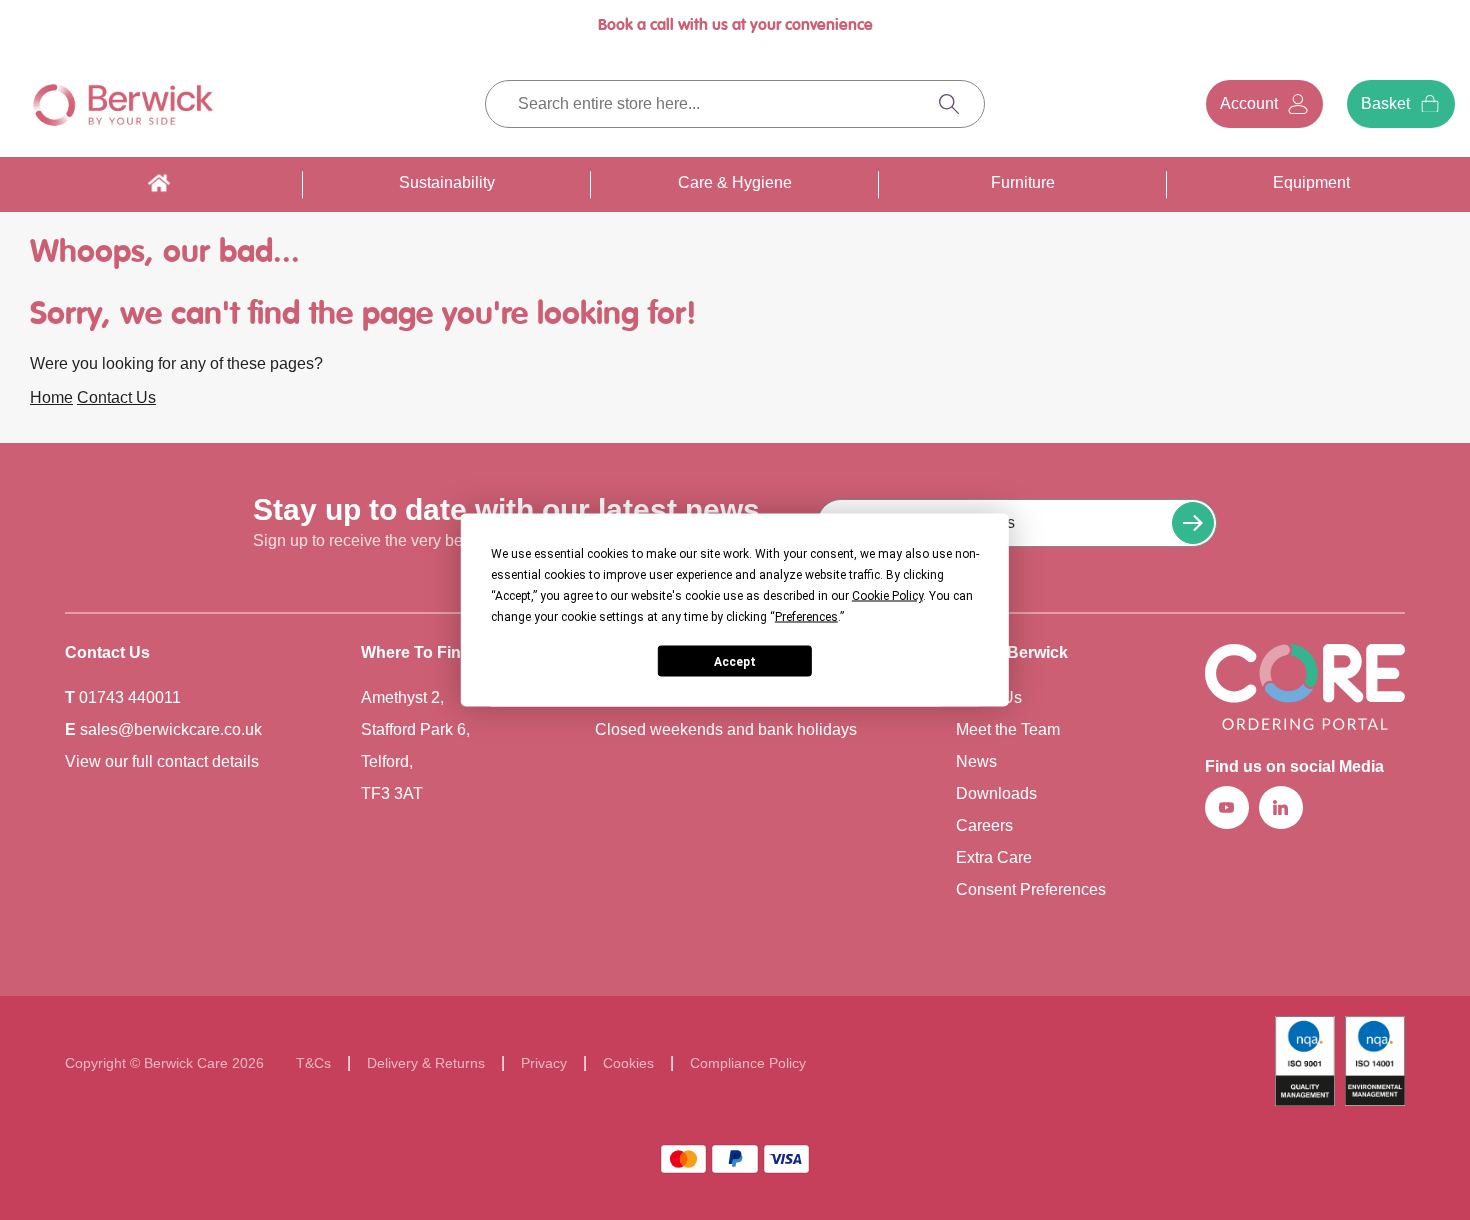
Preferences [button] (806, 617)
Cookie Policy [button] (887, 596)
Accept (735, 661)
